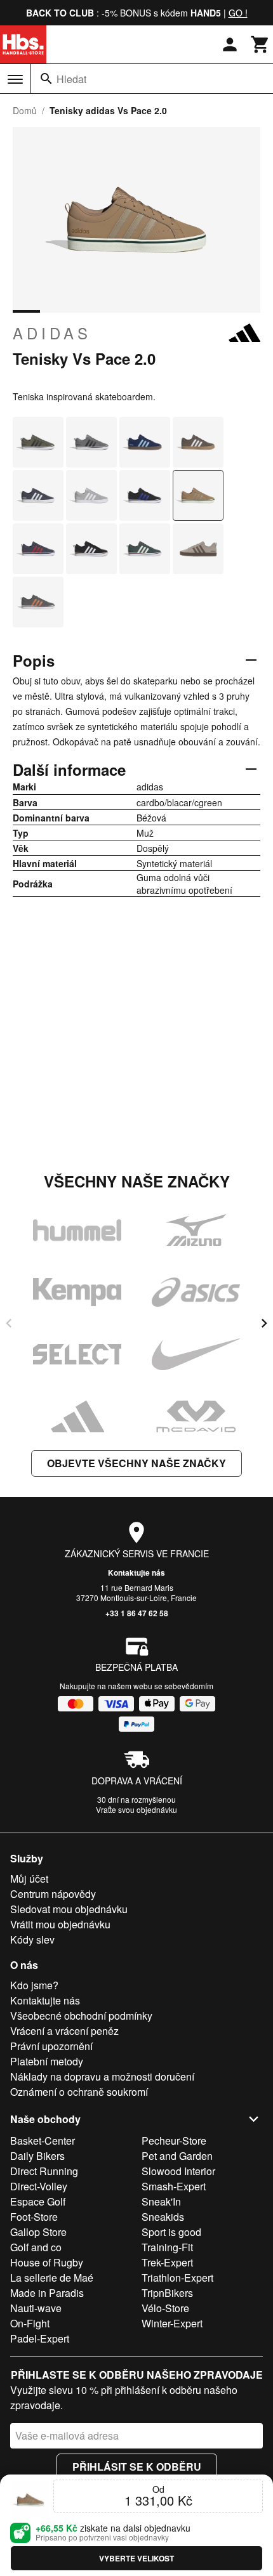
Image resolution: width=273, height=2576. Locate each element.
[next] (264, 1323)
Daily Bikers (37, 2156)
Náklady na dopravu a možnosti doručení (102, 2076)
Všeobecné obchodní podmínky (81, 2016)
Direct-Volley (39, 2186)
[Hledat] (46, 79)
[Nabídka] (15, 79)
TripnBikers (167, 2293)
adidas (52, 333)
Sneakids (163, 2217)
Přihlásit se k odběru (137, 2467)
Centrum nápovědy (53, 1894)
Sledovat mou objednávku (69, 1909)
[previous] (9, 1323)
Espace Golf (38, 2201)
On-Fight (30, 2323)
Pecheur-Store (174, 2141)
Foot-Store (34, 2217)
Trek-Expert (167, 2262)
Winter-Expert (172, 2323)
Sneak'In (161, 2201)
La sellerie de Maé (52, 2278)
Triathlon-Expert (177, 2278)
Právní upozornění (51, 2046)
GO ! (238, 13)
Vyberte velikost (136, 2558)
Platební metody (47, 2061)
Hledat (71, 79)
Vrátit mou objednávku (60, 1924)
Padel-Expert (40, 2338)
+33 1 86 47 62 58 (137, 1613)
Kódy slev (32, 1939)
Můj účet (29, 1879)
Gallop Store (38, 2232)
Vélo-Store (165, 2308)
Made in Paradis (47, 2293)
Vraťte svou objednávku (136, 1809)
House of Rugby (47, 2262)
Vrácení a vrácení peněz (64, 2031)
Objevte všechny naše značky (136, 1463)
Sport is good (171, 2232)
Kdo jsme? (34, 1985)
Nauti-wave (36, 2308)
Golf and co (36, 2247)
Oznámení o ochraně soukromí (79, 2092)
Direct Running (44, 2171)
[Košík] (260, 44)
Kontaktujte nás (136, 1572)
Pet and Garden (177, 2156)
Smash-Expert (174, 2186)
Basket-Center (43, 2141)
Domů (25, 110)
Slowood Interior (178, 2171)
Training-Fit (167, 2247)
